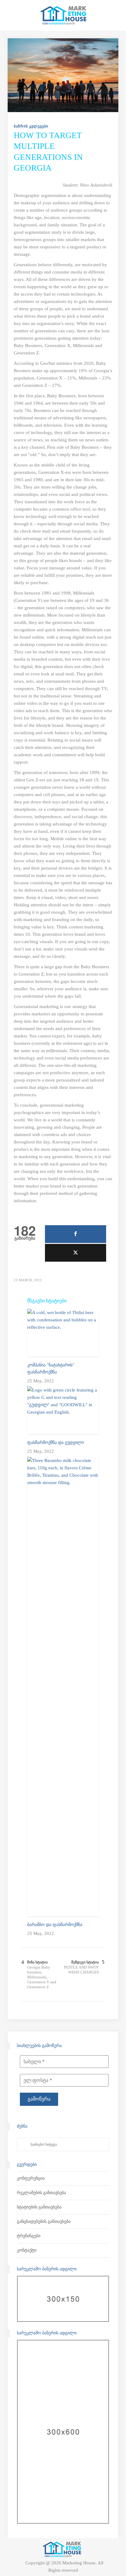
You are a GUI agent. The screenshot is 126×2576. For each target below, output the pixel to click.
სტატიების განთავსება (39, 2207)
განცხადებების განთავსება (44, 2221)
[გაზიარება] (76, 1234)
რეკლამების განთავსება (41, 2193)
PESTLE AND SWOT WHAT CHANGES (81, 1970)
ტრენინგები (29, 2236)
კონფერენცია (31, 2178)
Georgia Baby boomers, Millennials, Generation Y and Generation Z (42, 1977)
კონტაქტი (27, 2250)
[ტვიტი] (76, 1253)
